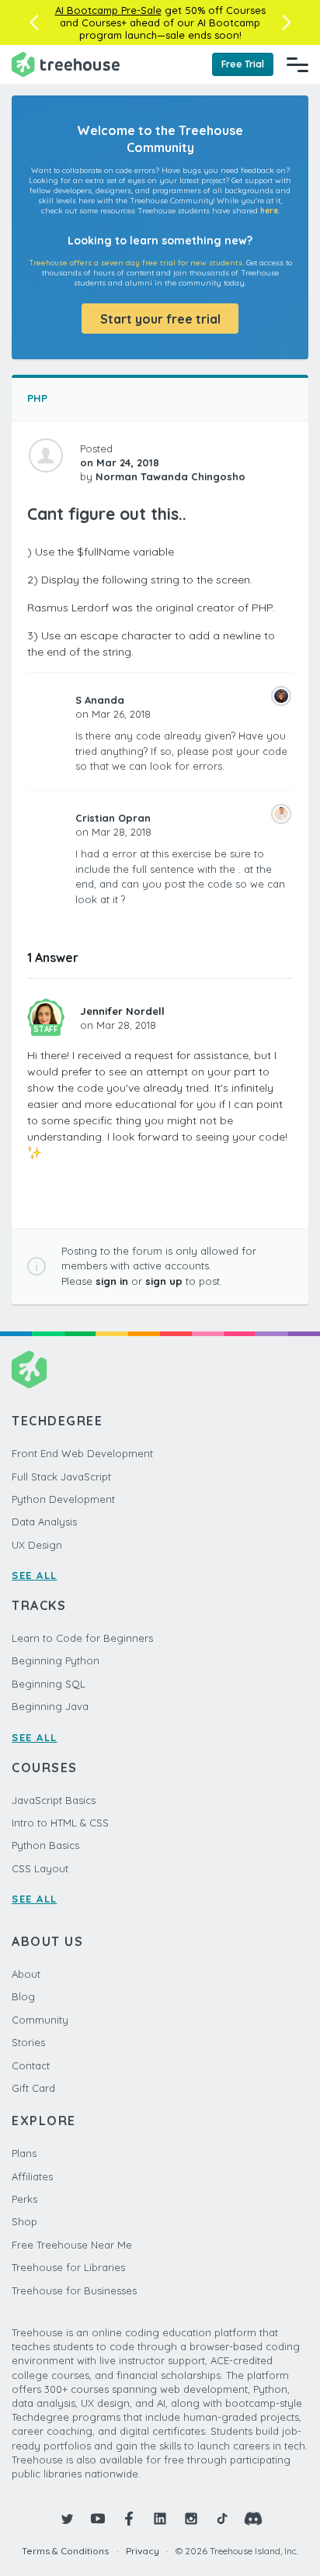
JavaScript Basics (54, 1800)
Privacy (143, 2551)
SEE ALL (35, 1575)
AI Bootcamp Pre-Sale (108, 10)
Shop (24, 2221)
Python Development (63, 1499)
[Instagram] (191, 2519)
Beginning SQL (49, 1684)
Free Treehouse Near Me (72, 2245)
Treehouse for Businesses (74, 2290)
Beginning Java (50, 1706)
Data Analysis (44, 1522)
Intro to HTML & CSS (60, 1823)
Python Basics (45, 1845)
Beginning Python (56, 1660)
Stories (28, 2042)
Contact (31, 2065)
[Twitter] (67, 2519)
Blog (23, 1996)
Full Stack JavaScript (61, 1477)
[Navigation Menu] (297, 64)
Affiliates (32, 2176)
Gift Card (33, 2088)
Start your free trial (160, 319)
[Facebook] (129, 2519)
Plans (24, 2153)
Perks (24, 2199)
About (26, 1974)
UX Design (37, 1545)
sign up (164, 1281)
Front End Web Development (82, 1453)
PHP (37, 398)
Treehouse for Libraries (68, 2267)
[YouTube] (98, 2519)
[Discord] (253, 2519)
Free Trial (243, 64)
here (269, 211)
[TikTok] (222, 2519)
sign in (112, 1281)
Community (40, 2020)
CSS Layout (40, 1868)
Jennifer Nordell (122, 1011)
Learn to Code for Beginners (82, 1638)
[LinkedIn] (160, 2519)
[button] (34, 23)
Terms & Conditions (65, 2551)
